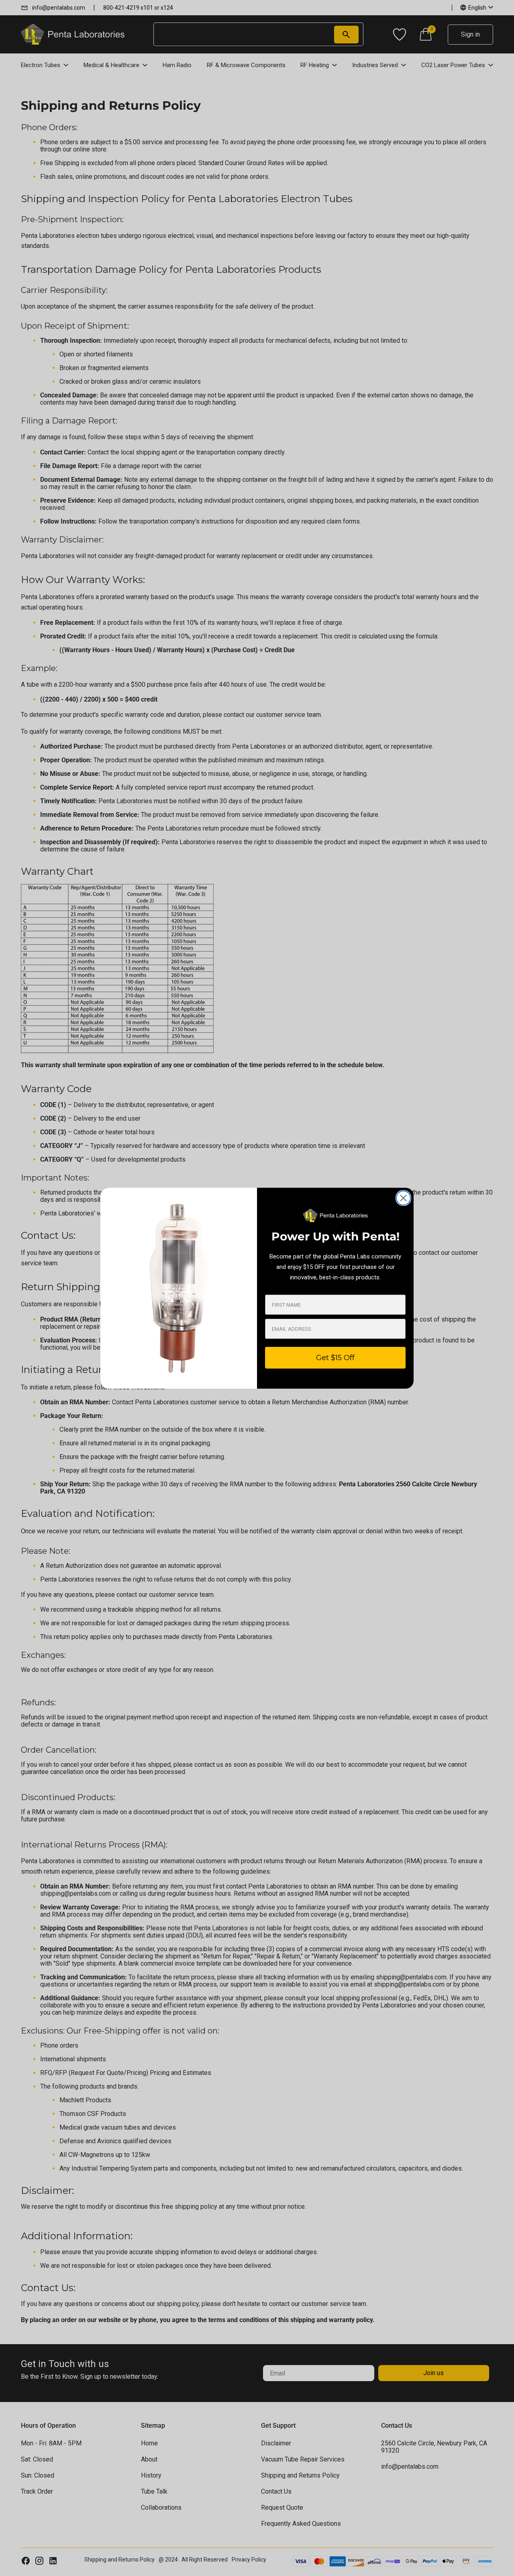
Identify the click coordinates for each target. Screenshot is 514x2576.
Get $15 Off (335, 1358)
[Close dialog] (403, 1198)
